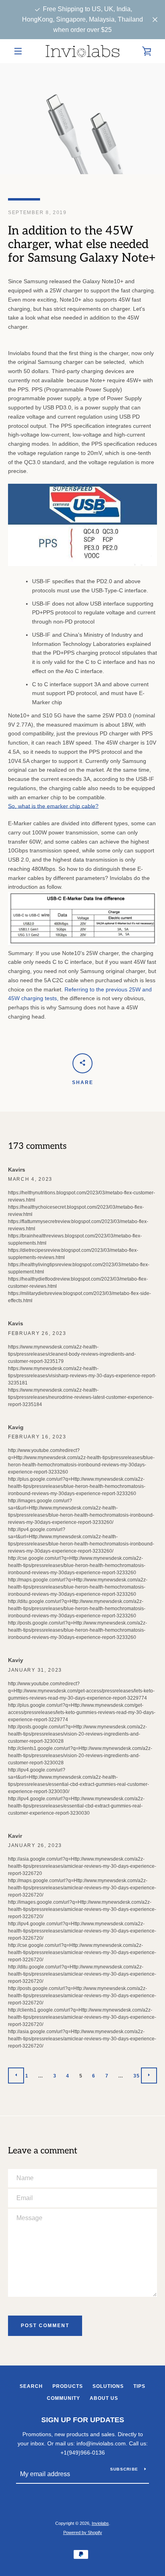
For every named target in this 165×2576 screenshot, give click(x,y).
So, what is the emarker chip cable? (53, 806)
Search (31, 2386)
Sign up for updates (83, 2420)
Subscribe (124, 2469)
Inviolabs (100, 2523)
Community (63, 2398)
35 (137, 2076)
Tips (139, 2386)
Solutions (108, 2386)
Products (68, 2386)
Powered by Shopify (83, 2532)
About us (104, 2398)
